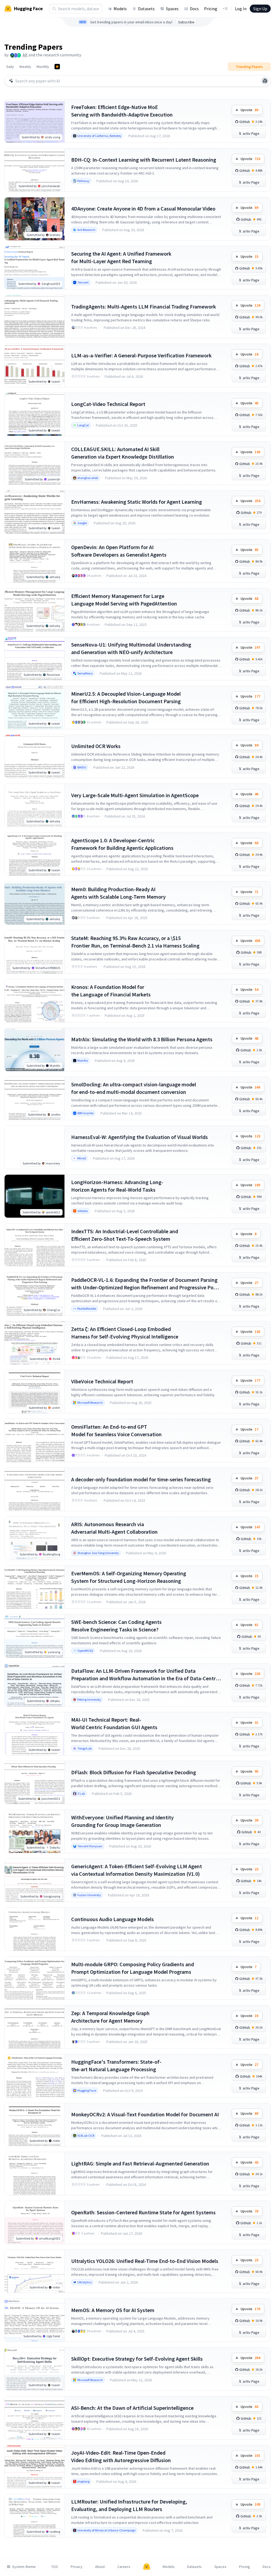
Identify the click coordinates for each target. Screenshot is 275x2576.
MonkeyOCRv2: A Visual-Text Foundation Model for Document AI (145, 2114)
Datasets (146, 9)
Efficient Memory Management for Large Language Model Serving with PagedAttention (124, 600)
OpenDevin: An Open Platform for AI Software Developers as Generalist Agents (119, 551)
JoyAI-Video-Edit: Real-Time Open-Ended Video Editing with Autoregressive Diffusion (121, 2456)
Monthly (43, 67)
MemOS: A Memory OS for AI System (113, 2310)
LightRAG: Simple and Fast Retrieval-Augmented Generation (140, 2163)
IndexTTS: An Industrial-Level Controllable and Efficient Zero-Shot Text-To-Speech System (125, 1235)
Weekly (25, 67)
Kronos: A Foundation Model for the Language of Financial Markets (111, 991)
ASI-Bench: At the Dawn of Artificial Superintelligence (132, 2408)
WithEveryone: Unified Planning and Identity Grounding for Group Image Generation (122, 1821)
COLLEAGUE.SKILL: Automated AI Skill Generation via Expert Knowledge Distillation (123, 453)
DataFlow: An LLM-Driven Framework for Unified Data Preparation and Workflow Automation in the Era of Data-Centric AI (145, 1675)
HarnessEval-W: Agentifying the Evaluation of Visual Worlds (140, 1137)
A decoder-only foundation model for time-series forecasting (141, 1479)
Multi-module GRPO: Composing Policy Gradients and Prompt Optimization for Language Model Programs (133, 1968)
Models (120, 9)
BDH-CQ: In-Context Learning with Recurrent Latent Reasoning (144, 160)
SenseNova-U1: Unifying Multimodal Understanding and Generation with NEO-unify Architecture (131, 648)
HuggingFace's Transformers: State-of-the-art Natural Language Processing (116, 2065)
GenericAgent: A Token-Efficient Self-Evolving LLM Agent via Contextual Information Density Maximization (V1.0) (137, 1870)
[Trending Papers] (57, 67)
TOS (55, 2567)
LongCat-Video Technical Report (108, 404)
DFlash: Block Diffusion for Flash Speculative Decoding (134, 1772)
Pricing (211, 9)
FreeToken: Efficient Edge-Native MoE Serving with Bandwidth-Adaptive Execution (122, 111)
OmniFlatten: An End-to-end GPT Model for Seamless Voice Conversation (116, 1430)
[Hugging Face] (147, 2567)
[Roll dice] (265, 81)
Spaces (172, 9)
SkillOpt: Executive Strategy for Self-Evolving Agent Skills (137, 2359)
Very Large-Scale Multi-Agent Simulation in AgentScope (135, 795)
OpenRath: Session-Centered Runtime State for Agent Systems (143, 2212)
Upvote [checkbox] (249, 110)
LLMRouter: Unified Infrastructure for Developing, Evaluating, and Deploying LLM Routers (129, 2505)
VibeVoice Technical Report (102, 1381)
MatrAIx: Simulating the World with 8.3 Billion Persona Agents (142, 1039)
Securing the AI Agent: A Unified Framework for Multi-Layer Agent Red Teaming (121, 257)
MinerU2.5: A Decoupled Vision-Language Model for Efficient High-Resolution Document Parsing (126, 697)
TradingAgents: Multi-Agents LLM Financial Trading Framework (144, 306)
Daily (10, 67)
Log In (241, 9)
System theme (24, 2567)
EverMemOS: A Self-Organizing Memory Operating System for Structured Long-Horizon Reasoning (129, 1577)
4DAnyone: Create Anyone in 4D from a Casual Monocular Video (143, 208)
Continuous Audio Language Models (113, 1919)
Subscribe (186, 22)
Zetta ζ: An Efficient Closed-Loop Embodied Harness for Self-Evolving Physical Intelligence (125, 1333)
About (100, 2567)
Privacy (77, 2567)
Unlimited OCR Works (96, 746)
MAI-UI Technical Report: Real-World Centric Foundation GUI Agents (114, 1723)
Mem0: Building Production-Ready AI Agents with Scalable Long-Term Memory (118, 893)
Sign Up (260, 9)
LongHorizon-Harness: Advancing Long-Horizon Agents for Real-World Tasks (117, 1186)
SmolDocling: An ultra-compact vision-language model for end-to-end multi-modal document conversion (134, 1088)
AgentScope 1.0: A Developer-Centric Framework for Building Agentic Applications (122, 844)
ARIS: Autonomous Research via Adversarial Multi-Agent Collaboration (114, 1528)
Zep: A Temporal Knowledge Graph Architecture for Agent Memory (110, 2017)
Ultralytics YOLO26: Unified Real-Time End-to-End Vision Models (145, 2261)
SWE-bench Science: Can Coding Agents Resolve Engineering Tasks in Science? (116, 1626)
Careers (124, 2567)
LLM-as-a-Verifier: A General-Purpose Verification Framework (141, 355)
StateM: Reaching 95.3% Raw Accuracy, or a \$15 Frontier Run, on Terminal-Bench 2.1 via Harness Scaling (135, 942)
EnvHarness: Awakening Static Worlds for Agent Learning (137, 502)
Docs (194, 9)
